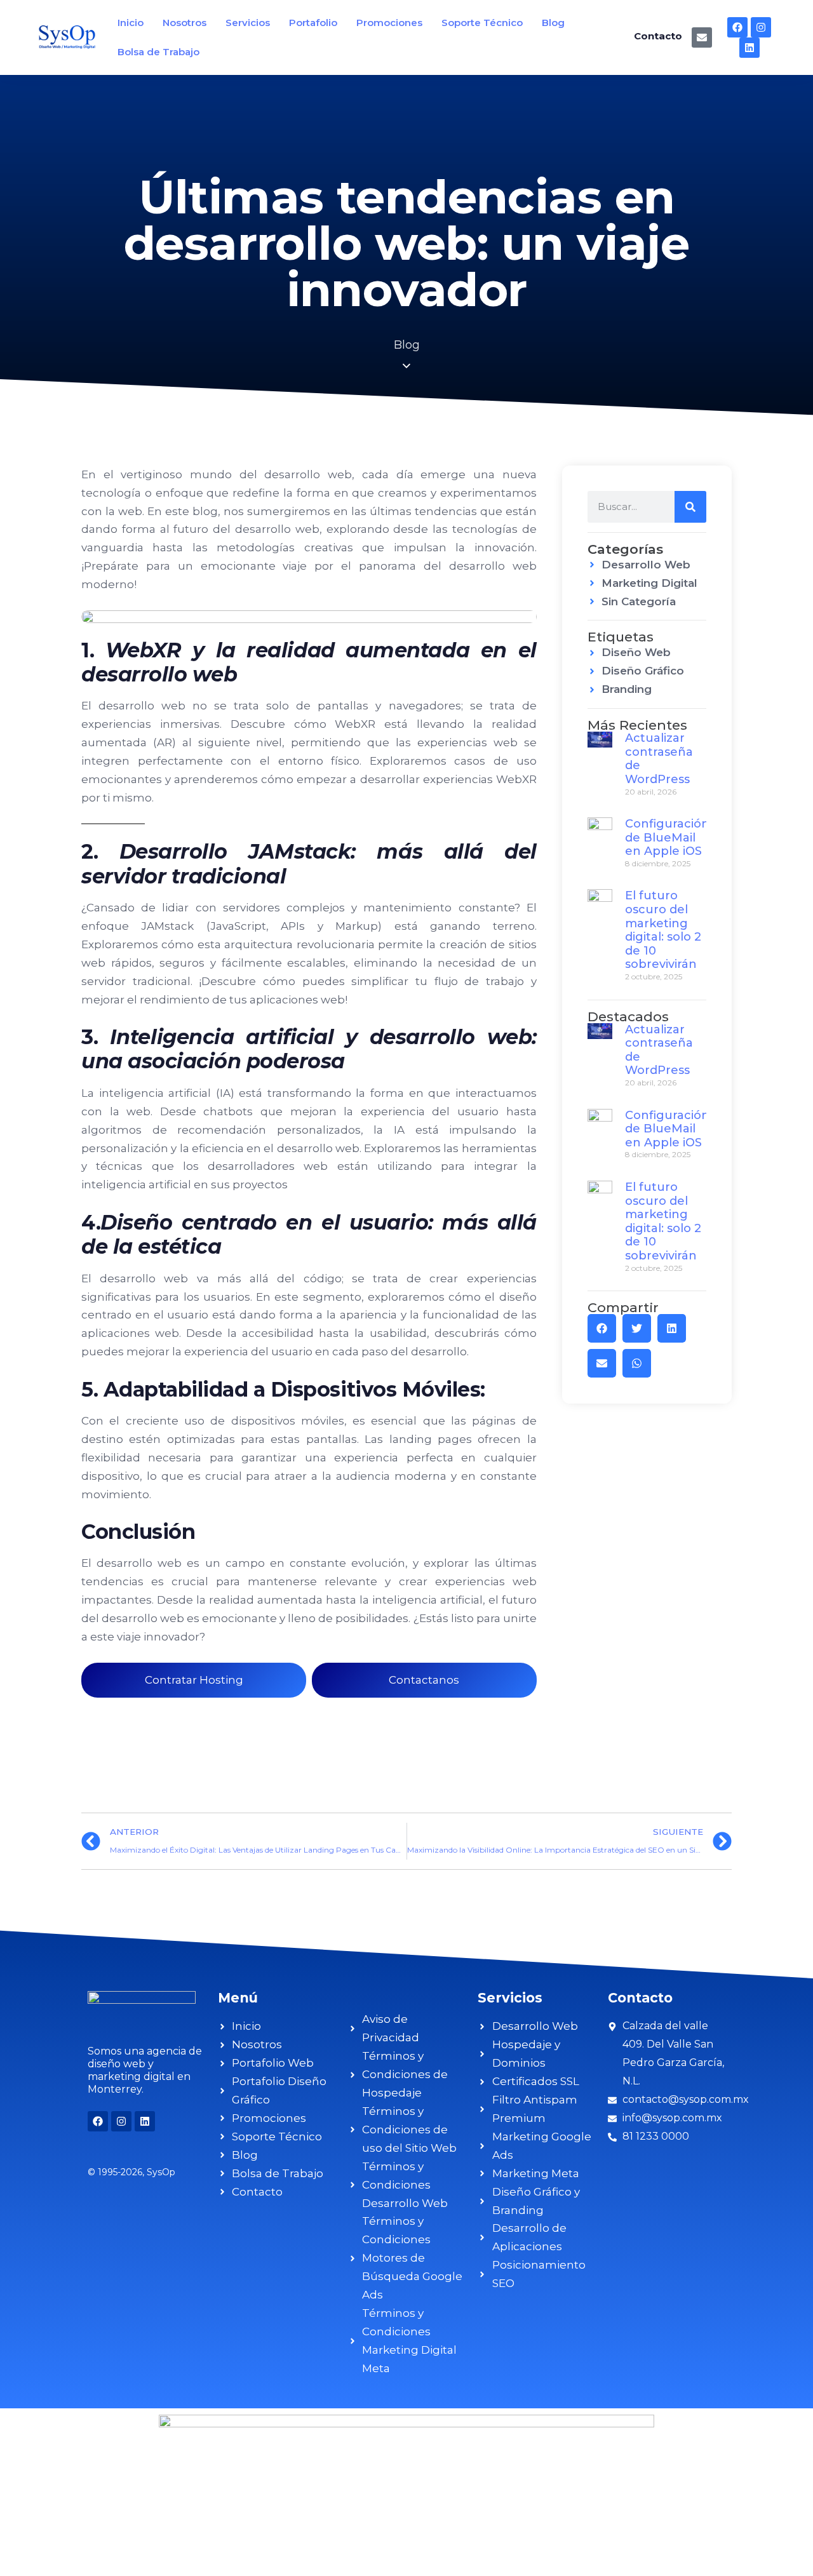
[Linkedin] (749, 48)
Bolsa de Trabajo (158, 52)
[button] (602, 1328)
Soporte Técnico (482, 23)
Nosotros (185, 23)
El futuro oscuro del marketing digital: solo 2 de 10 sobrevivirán (663, 930)
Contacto (658, 36)
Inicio (131, 23)
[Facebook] (737, 27)
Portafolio (313, 23)
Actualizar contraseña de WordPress (659, 759)
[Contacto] (702, 37)
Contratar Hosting (194, 1680)
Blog (553, 23)
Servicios (248, 23)
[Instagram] (761, 27)
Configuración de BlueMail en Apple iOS (667, 837)
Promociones (389, 23)
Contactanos (424, 1680)
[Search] (690, 507)
